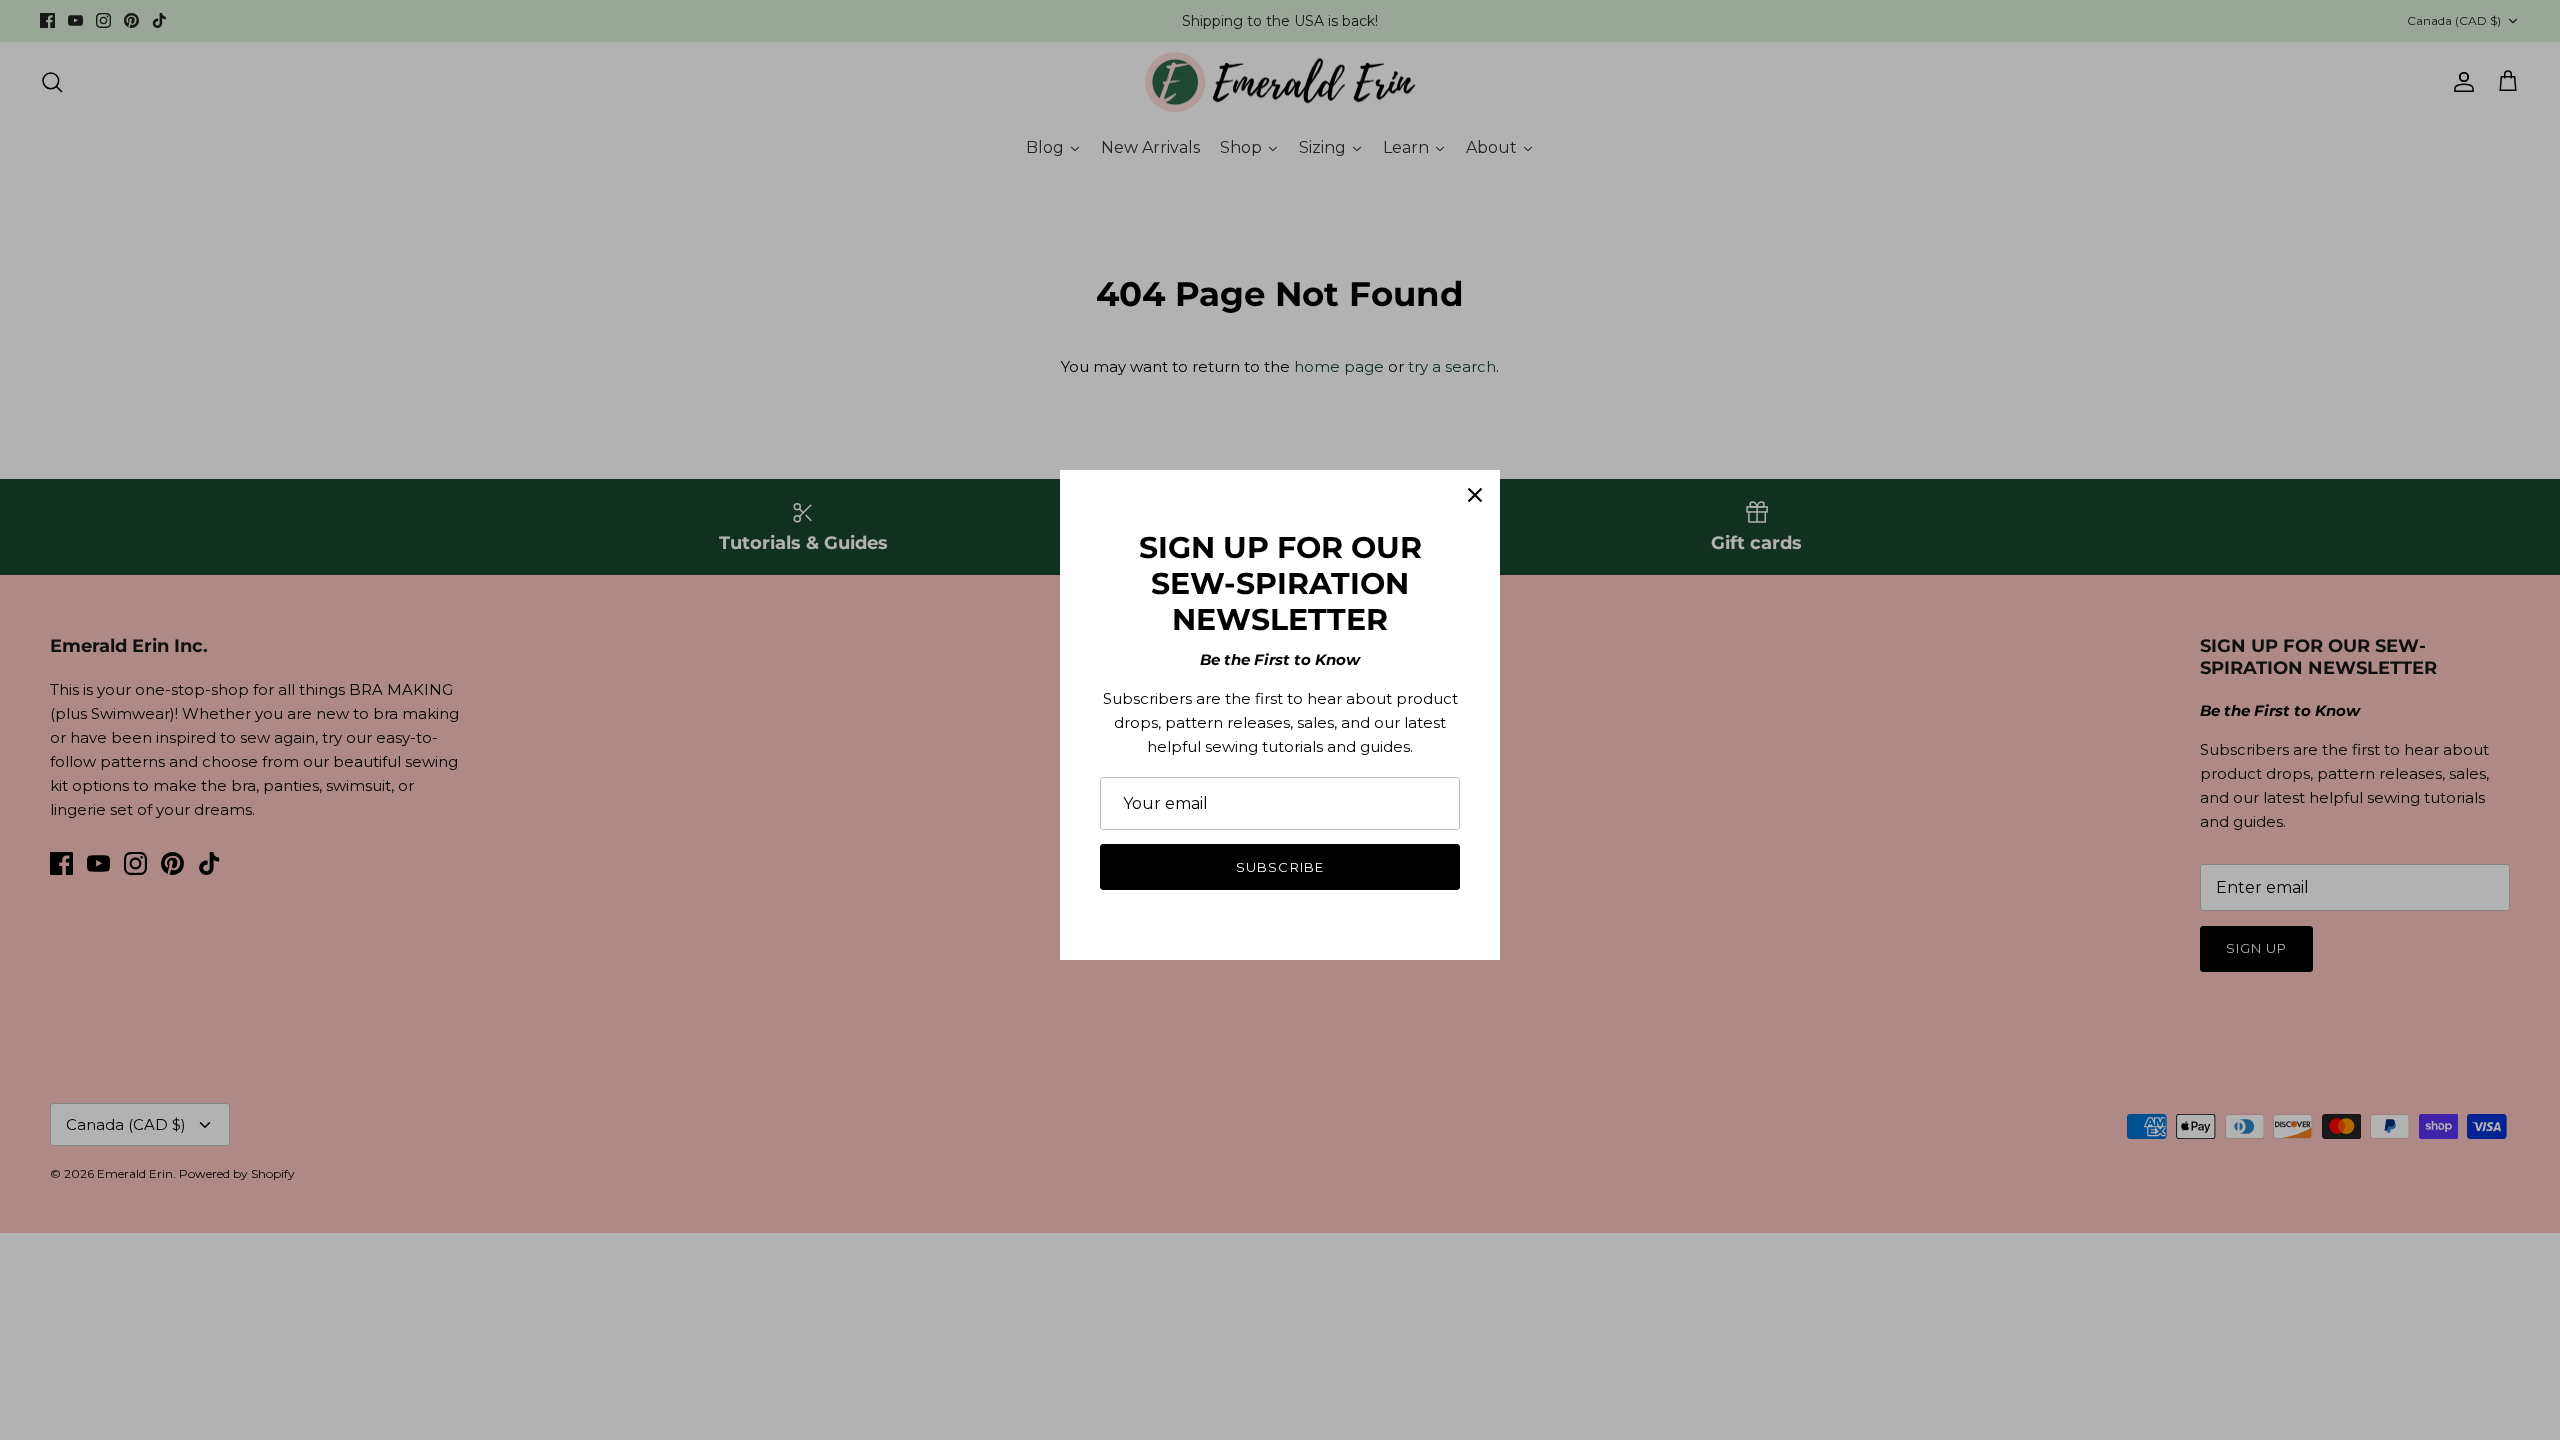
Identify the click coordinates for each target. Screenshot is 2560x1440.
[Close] (1475, 495)
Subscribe (1279, 867)
